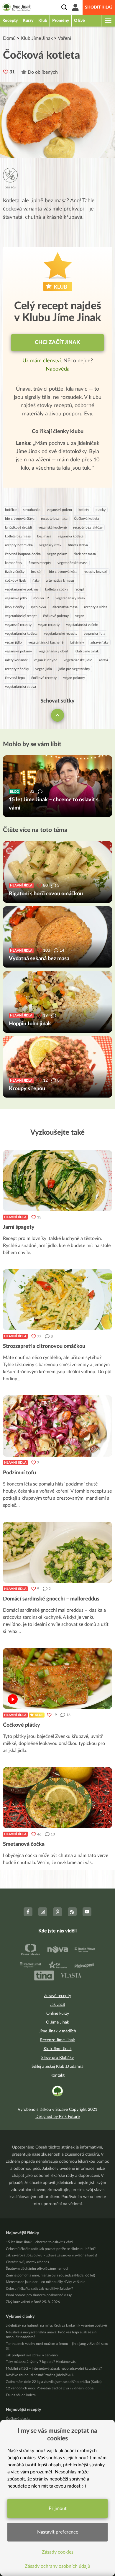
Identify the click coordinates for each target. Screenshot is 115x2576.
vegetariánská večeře (82, 625)
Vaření (64, 38)
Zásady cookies (58, 2552)
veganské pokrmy (18, 651)
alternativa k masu (60, 580)
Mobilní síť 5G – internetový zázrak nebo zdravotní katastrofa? (54, 2368)
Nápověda (58, 369)
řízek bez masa (85, 554)
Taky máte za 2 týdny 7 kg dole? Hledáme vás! (41, 2362)
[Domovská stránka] (17, 8)
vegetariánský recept (21, 616)
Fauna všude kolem (21, 2395)
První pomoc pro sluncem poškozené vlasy (39, 2295)
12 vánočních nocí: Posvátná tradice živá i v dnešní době (50, 2388)
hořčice (11, 510)
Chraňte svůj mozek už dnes (27, 2262)
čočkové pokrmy (56, 616)
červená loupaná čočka (23, 554)
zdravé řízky (100, 642)
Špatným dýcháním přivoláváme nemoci (37, 2269)
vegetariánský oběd (53, 651)
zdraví (103, 660)
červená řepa (15, 678)
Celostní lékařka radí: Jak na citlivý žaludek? (39, 2289)
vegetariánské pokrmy (22, 589)
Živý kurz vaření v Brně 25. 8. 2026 (33, 2302)
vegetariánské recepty (61, 634)
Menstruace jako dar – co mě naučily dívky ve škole (46, 2282)
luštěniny (77, 642)
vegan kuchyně (46, 660)
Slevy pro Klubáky (57, 2058)
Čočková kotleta (87, 519)
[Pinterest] (57, 1912)
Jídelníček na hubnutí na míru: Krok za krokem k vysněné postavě (56, 2325)
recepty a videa (96, 607)
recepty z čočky (17, 669)
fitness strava (78, 545)
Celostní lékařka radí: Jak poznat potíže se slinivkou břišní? (51, 2249)
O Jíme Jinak (57, 2022)
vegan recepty (49, 625)
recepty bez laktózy (88, 527)
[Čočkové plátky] (57, 1678)
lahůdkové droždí (18, 527)
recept (79, 589)
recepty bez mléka (19, 545)
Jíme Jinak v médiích (57, 2031)
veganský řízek (50, 545)
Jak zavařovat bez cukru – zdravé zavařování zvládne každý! (51, 2255)
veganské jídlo (16, 598)
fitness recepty (40, 563)
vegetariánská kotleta (21, 634)
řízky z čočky (15, 607)
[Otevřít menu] (108, 21)
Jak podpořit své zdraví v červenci (32, 2355)
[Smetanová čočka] (57, 1798)
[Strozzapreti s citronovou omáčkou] (57, 1300)
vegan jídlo (13, 642)
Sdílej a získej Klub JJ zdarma (57, 2067)
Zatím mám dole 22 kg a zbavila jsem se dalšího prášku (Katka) (54, 2382)
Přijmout (58, 2508)
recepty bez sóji (96, 572)
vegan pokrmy (74, 678)
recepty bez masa (54, 519)
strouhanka (32, 510)
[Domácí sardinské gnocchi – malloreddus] (57, 1552)
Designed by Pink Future (57, 2117)
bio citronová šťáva (20, 519)
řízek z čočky (15, 572)
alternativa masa (65, 607)
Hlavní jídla (15, 1217)
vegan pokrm (57, 554)
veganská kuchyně (52, 527)
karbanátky (14, 563)
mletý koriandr (16, 660)
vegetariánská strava (20, 687)
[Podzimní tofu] (57, 1426)
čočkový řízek (15, 580)
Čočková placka (18, 2419)
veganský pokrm (59, 510)
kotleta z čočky (57, 589)
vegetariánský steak (70, 598)
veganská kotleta (71, 536)
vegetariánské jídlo (78, 660)
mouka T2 (41, 598)
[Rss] (72, 1912)
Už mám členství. (43, 361)
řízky (36, 580)
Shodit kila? (99, 7)
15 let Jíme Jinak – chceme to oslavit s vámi (40, 2242)
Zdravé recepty (57, 1996)
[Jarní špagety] (57, 1181)
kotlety (84, 510)
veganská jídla (95, 634)
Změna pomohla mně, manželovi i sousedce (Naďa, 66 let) (50, 2275)
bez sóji (37, 572)
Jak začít (57, 2005)
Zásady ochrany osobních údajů (57, 2566)
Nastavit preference (58, 2532)
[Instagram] (43, 1912)
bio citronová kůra (63, 572)
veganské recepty (18, 625)
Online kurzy (58, 2014)
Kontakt (57, 2075)
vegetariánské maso (73, 563)
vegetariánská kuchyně (46, 642)
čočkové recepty (44, 678)
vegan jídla (44, 669)
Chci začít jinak (57, 343)
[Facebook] (28, 1912)
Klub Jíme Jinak (37, 38)
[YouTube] (87, 1912)
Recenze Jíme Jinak (57, 2040)
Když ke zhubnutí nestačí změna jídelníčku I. (40, 2375)
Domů (9, 38)
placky (101, 510)
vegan (80, 616)
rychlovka (38, 607)
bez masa (44, 536)
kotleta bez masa (18, 536)
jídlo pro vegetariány (74, 669)
